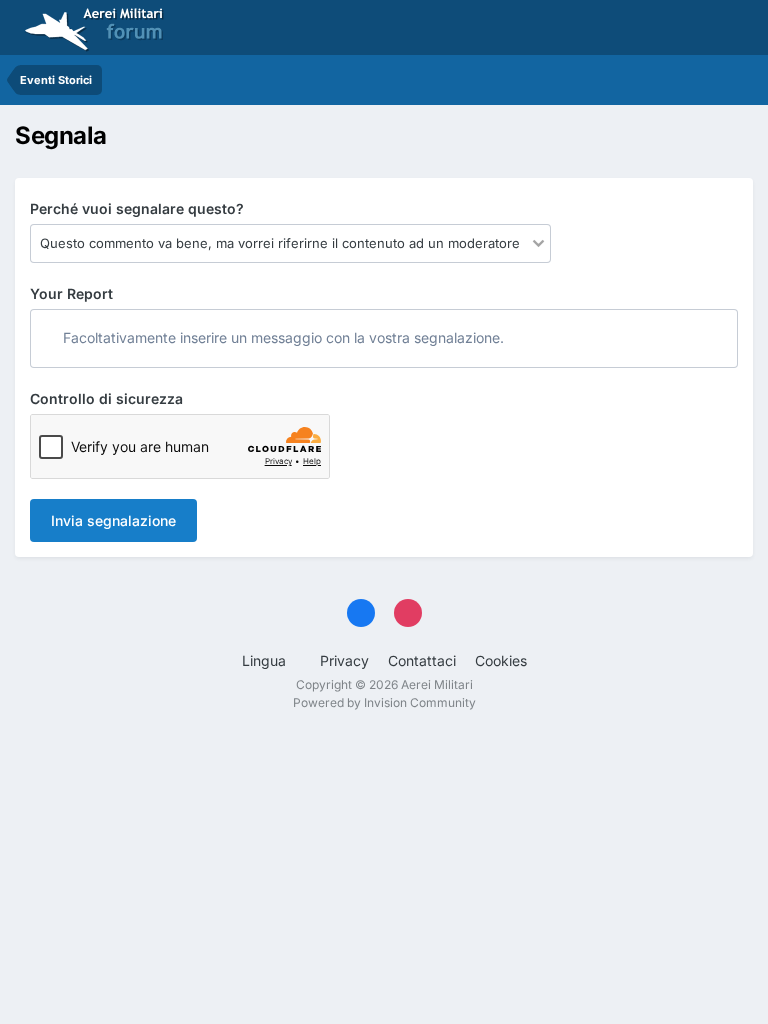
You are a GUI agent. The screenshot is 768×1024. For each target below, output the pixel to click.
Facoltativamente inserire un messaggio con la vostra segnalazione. (281, 337)
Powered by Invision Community (384, 702)
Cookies (501, 660)
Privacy (344, 660)
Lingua (266, 660)
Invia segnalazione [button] (113, 520)
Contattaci (422, 660)
